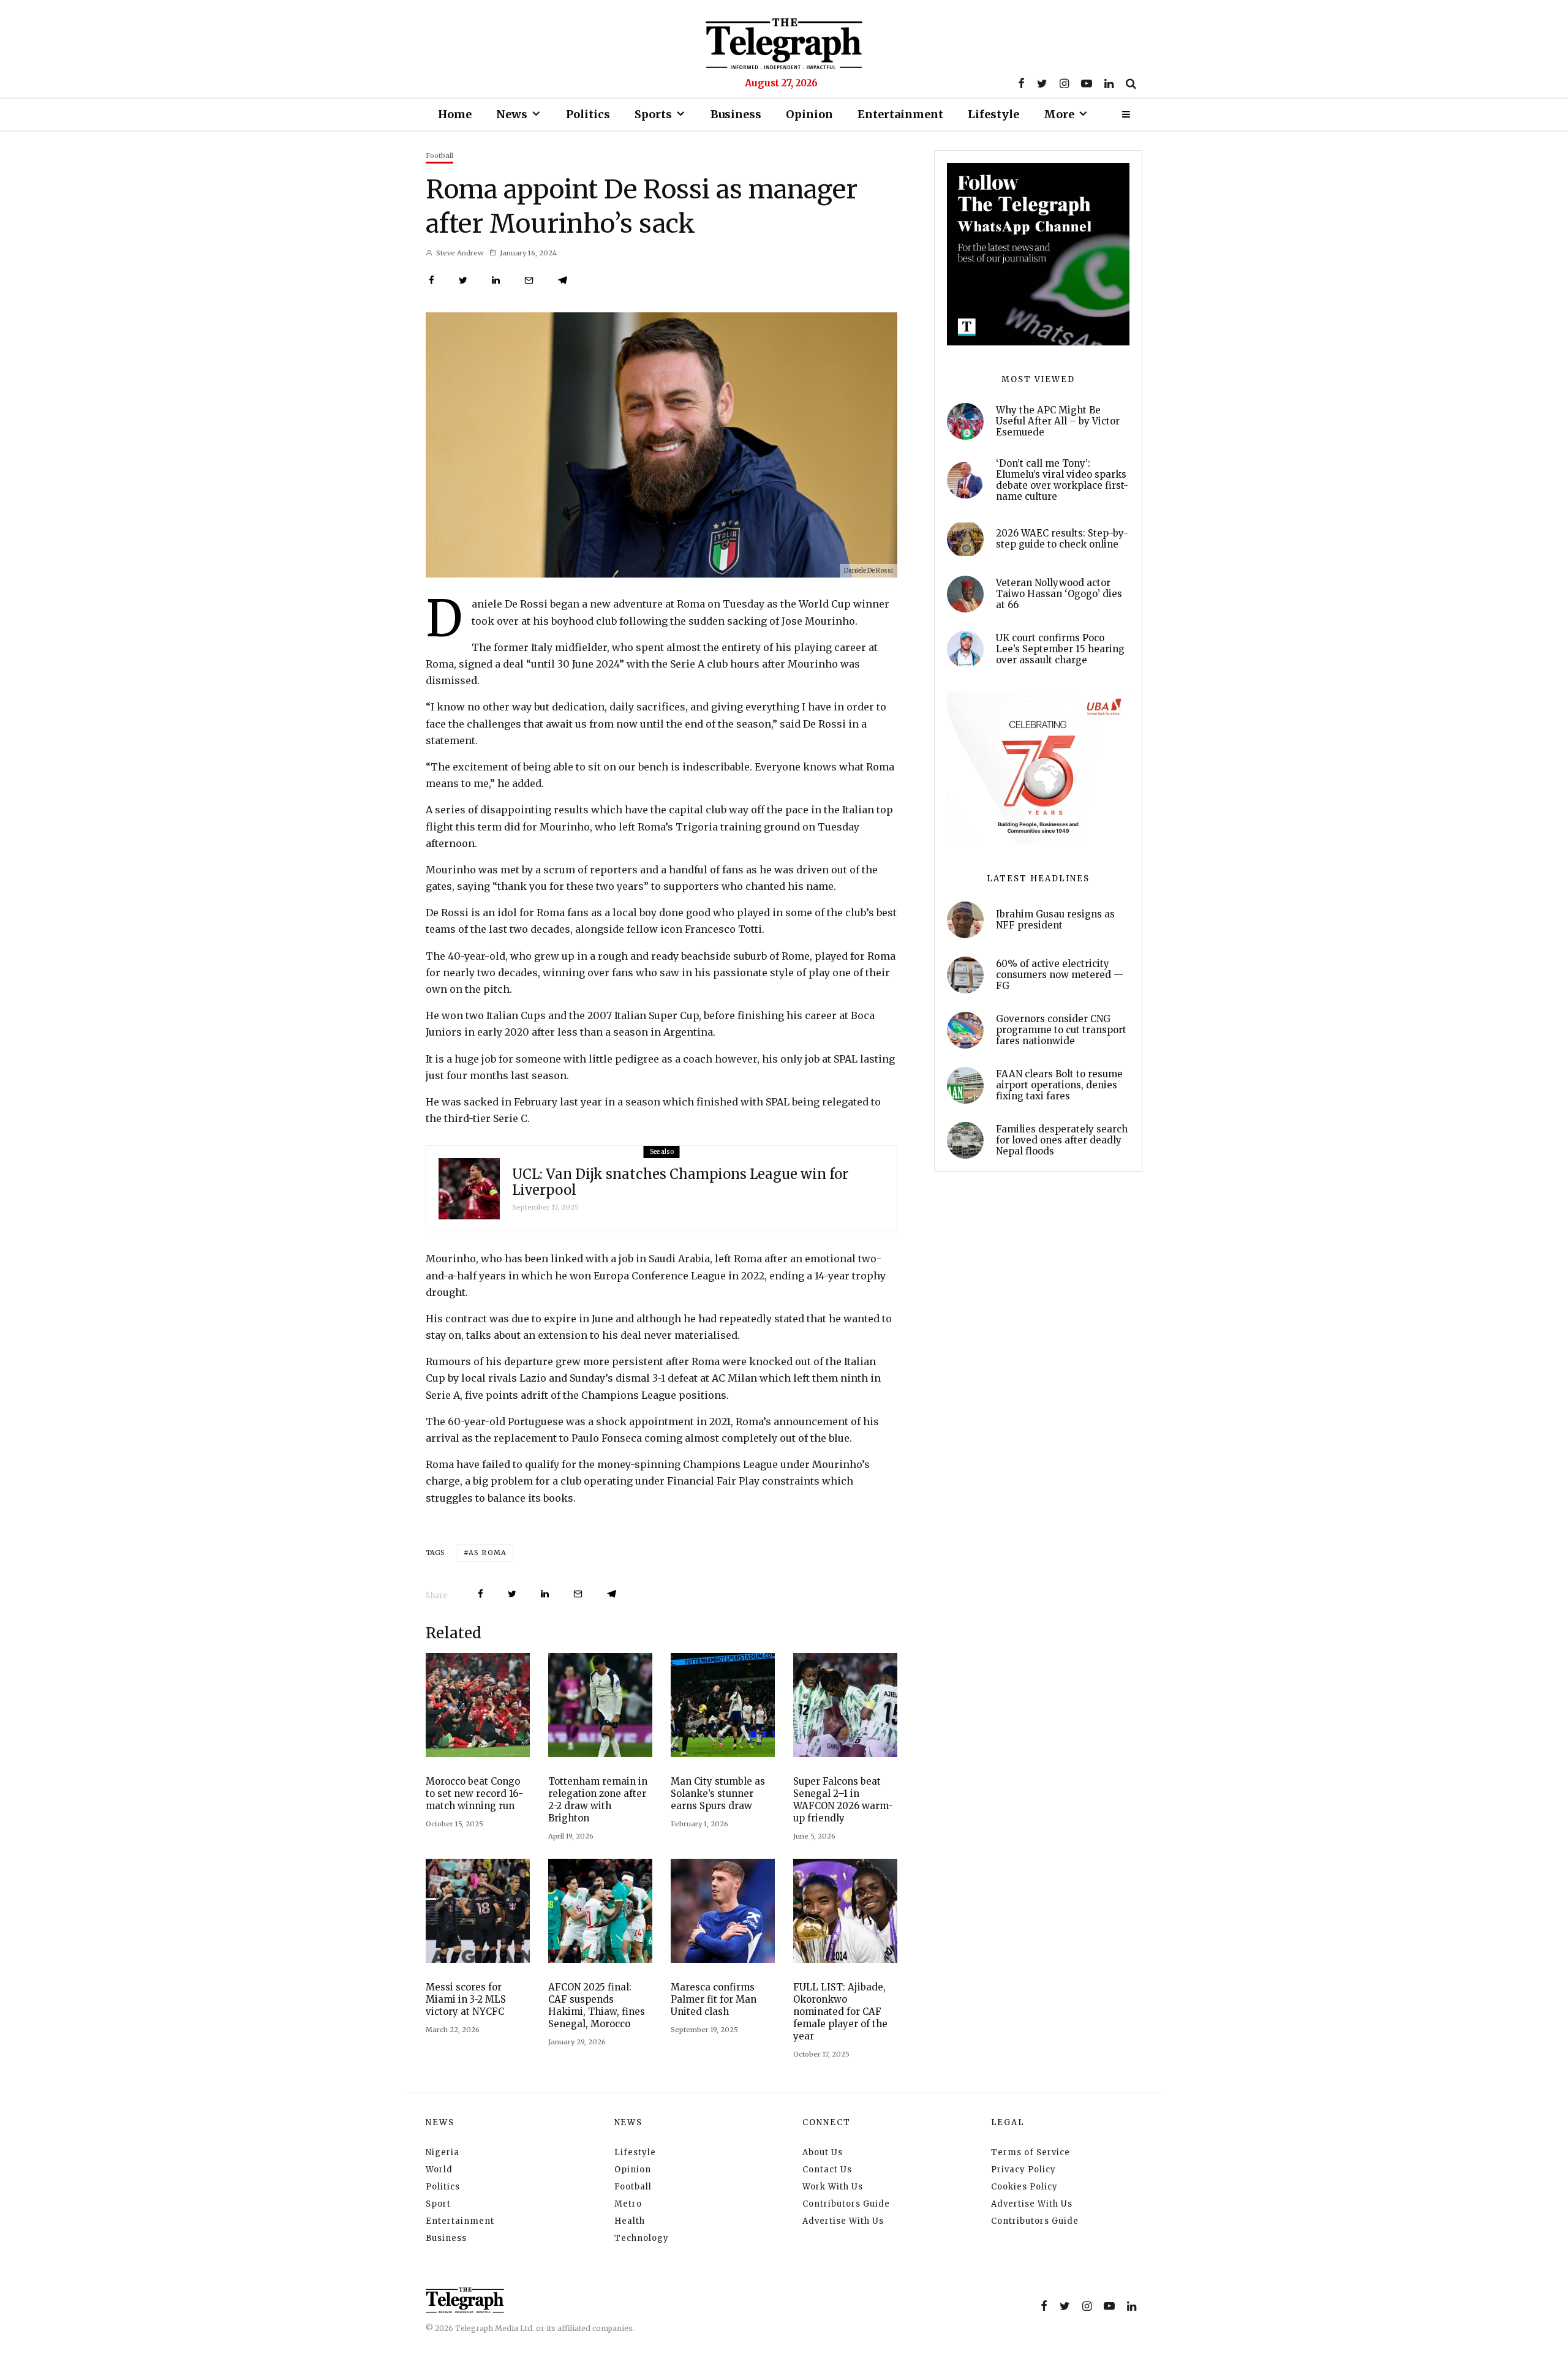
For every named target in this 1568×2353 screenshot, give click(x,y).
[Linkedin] (1109, 83)
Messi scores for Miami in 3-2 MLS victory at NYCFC (466, 1999)
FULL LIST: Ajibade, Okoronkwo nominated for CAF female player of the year (840, 2012)
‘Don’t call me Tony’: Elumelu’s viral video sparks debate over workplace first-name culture (1062, 480)
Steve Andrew (459, 253)
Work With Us (833, 2187)
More (1059, 114)
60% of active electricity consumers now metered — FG (1060, 975)
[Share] (432, 280)
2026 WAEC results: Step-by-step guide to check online (1062, 539)
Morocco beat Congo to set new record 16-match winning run (474, 1794)
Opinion (809, 114)
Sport (438, 2204)
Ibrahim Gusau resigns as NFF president (1055, 920)
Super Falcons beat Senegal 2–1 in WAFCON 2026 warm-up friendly (843, 1800)
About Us (823, 2152)
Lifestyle (993, 114)
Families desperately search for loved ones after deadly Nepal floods (1062, 1140)
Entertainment (900, 114)
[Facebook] (1021, 83)
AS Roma (488, 1553)
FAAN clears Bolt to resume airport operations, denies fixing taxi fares (1059, 1085)
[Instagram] (1064, 83)
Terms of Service (1031, 2152)
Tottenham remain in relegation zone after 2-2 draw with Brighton (598, 1800)
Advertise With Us (843, 2221)
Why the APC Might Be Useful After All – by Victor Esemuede (1058, 421)
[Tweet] (463, 280)
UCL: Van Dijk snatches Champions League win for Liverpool (680, 1182)
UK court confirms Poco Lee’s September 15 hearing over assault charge (1060, 649)
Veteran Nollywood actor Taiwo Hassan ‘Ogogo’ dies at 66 (1059, 594)
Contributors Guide (846, 2204)
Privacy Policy (1023, 2170)
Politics (588, 114)
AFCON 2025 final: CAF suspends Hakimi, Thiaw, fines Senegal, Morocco (597, 2005)
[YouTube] (1087, 83)
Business (736, 114)
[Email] (529, 280)
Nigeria (443, 2152)
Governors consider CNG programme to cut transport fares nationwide (1061, 1030)
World (439, 2170)
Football (439, 156)
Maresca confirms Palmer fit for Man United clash (714, 1999)
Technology (642, 2238)
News (512, 114)
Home (455, 114)
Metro (628, 2204)
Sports (653, 114)
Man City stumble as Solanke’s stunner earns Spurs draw (718, 1794)
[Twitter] (1042, 83)
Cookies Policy (1024, 2187)
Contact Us (827, 2170)
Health (630, 2221)
